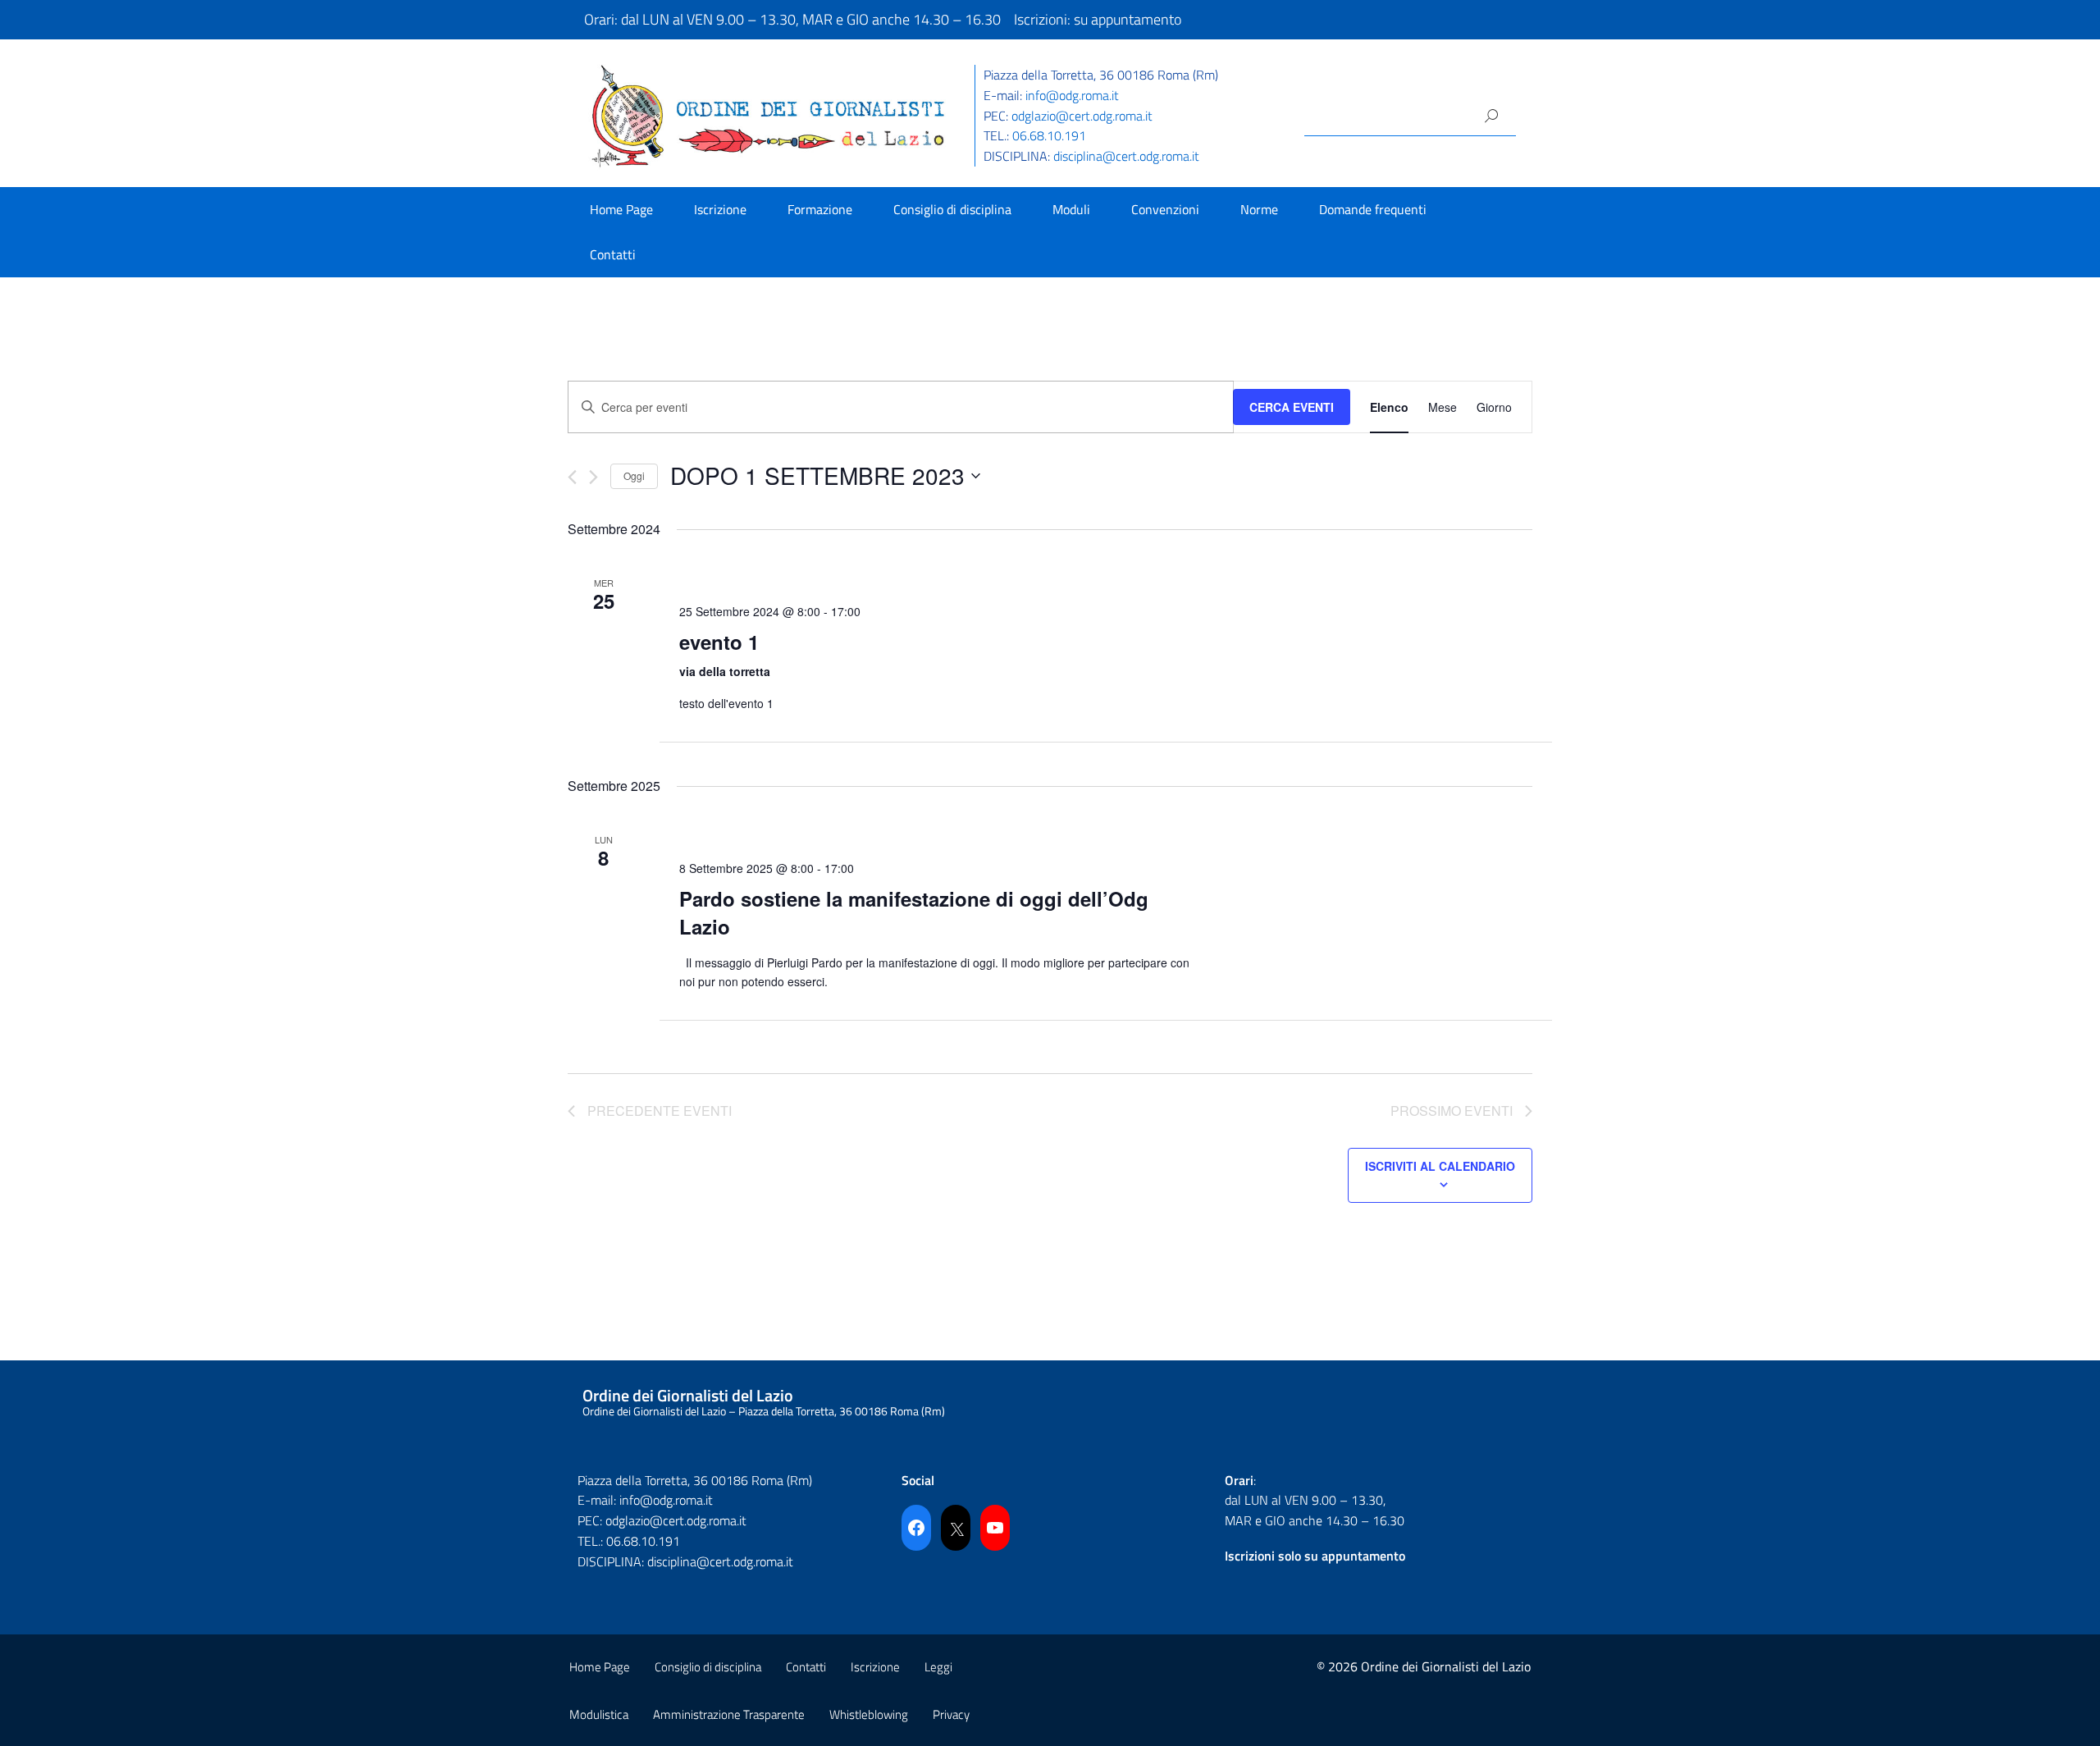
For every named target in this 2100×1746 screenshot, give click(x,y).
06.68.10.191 (1049, 135)
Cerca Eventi (1292, 407)
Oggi (634, 475)
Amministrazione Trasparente (729, 1714)
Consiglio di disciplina (952, 209)
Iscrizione (720, 209)
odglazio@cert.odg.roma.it (1082, 116)
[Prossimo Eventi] (593, 477)
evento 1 (719, 642)
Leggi (938, 1667)
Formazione (820, 209)
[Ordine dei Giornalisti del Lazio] (769, 114)
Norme (1259, 209)
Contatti (613, 254)
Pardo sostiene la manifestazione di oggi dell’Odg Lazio (914, 912)
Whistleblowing (869, 1714)
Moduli (1071, 209)
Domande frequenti (1373, 209)
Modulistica (599, 1714)
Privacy (951, 1714)
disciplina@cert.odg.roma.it (1126, 156)
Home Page (621, 209)
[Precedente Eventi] (572, 477)
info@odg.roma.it (1072, 95)
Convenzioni (1165, 209)
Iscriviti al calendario (1440, 1166)
